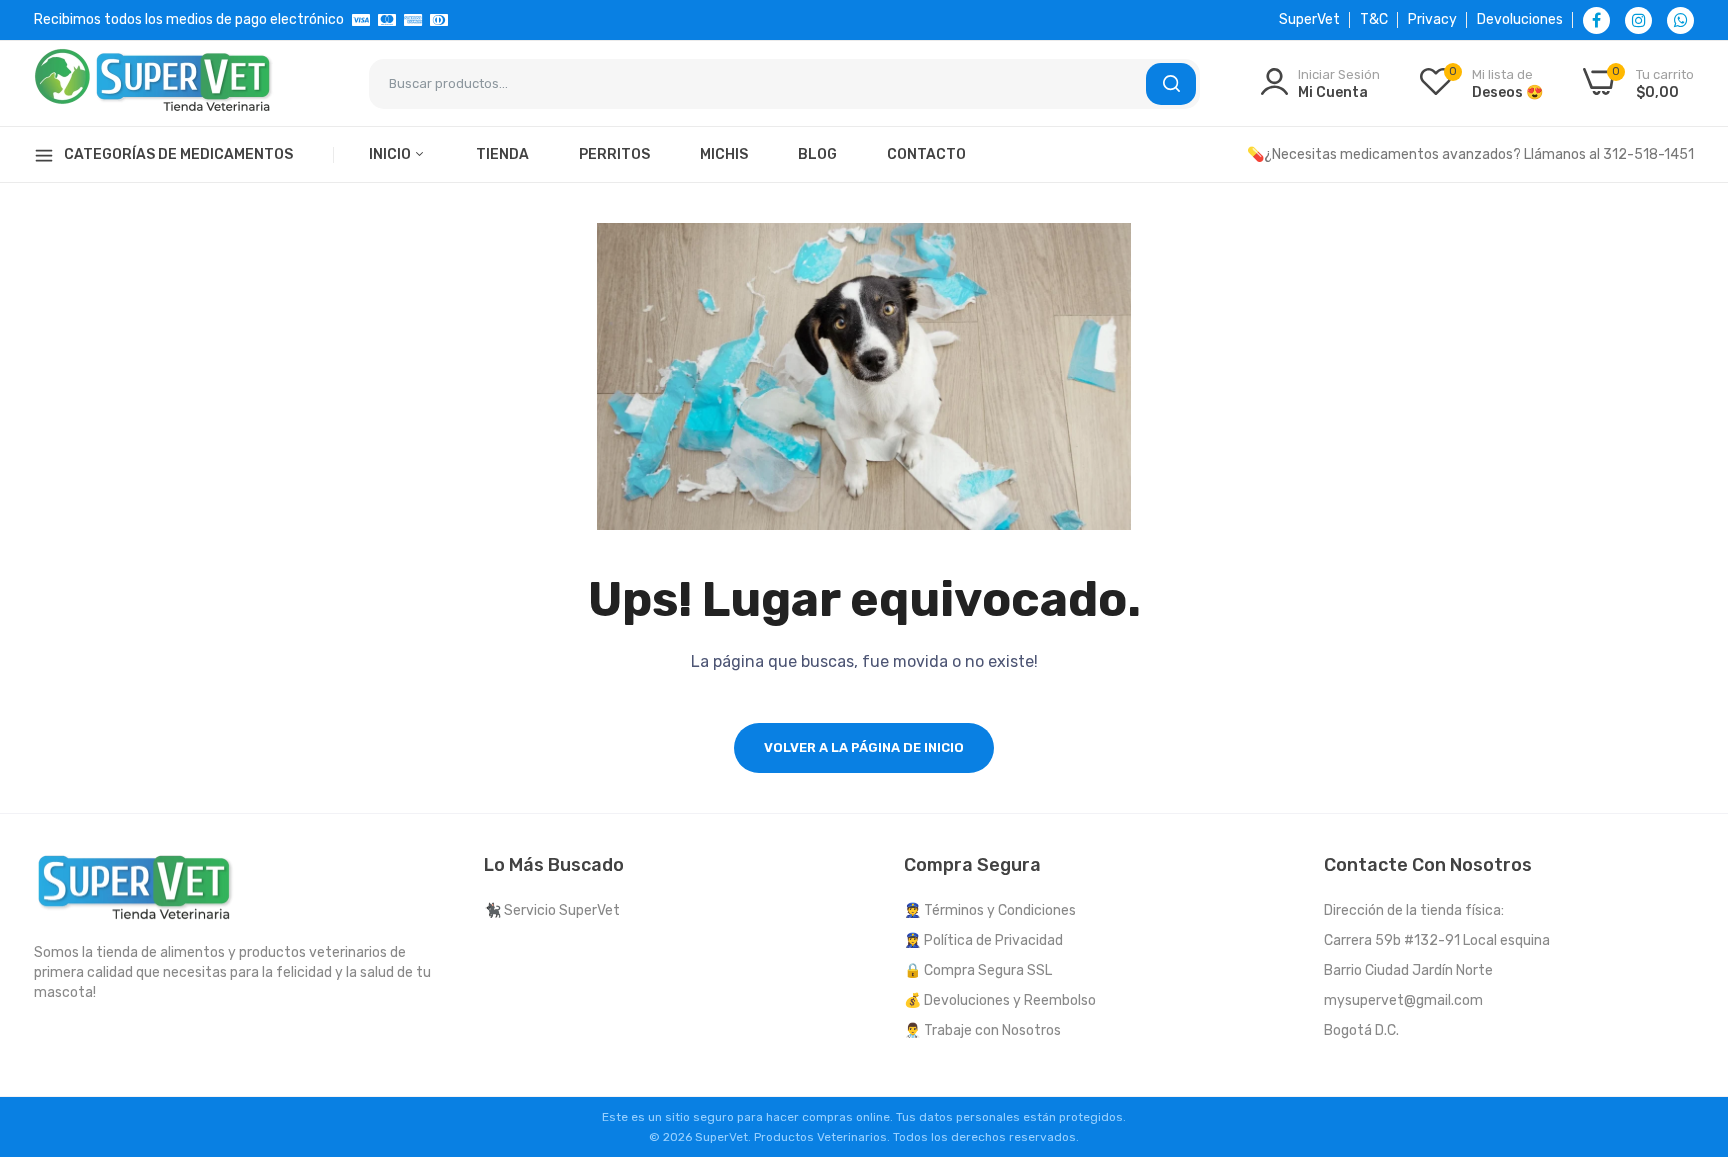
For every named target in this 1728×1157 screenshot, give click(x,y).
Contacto (926, 154)
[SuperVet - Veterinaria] (154, 83)
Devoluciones (1520, 19)
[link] (1688, 1012)
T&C (1374, 19)
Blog (817, 154)
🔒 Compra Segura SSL (978, 970)
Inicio (391, 154)
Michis (724, 154)
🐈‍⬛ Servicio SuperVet (552, 910)
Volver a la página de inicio (864, 747)
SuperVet (1309, 19)
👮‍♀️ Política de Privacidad (983, 940)
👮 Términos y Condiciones (990, 910)
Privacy (1432, 19)
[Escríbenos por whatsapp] (1680, 20)
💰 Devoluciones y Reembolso (1000, 1000)
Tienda (502, 154)
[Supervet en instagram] (1638, 20)
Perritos (614, 154)
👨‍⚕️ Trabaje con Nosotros (982, 1030)
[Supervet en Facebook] (1596, 20)
